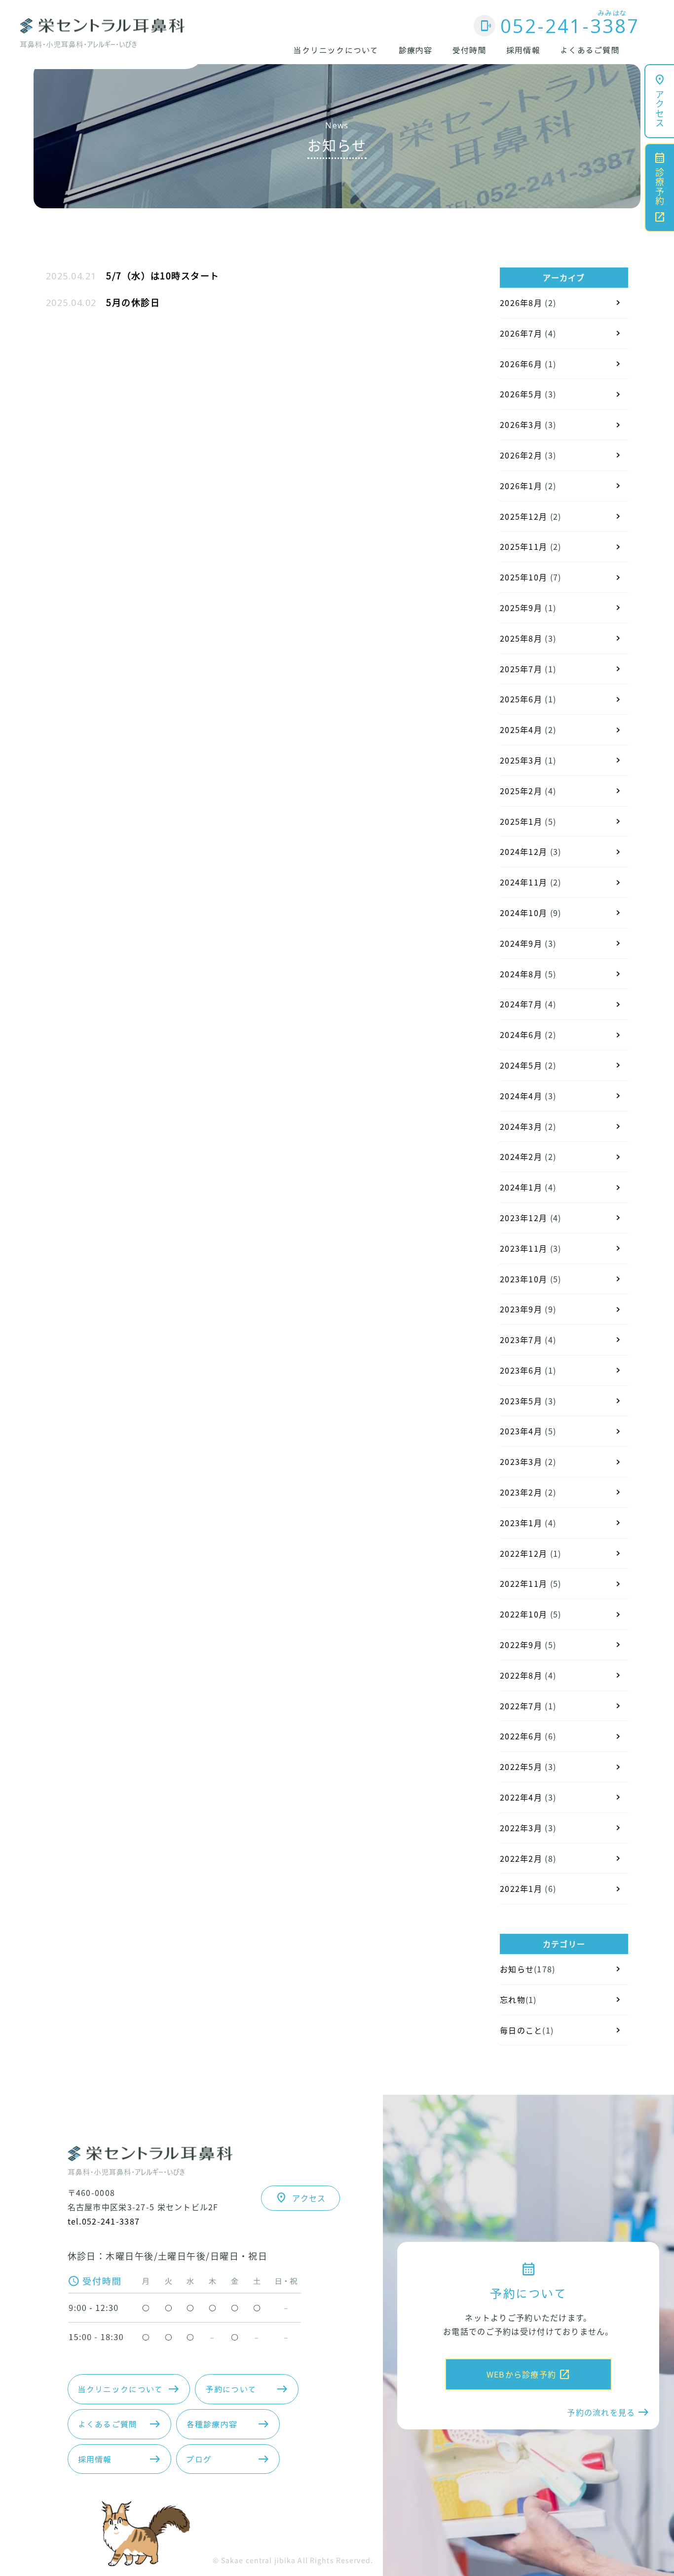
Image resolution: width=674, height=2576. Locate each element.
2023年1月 (521, 1523)
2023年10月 (524, 1279)
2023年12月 (524, 1218)
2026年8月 (521, 303)
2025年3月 (521, 760)
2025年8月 (521, 638)
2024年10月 (524, 913)
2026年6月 (521, 364)
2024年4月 (521, 1096)
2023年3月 (521, 1461)
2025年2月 (521, 791)
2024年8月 (521, 974)
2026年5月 (521, 394)
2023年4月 (521, 1431)
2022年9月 (521, 1645)
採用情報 (523, 50)
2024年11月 (524, 882)
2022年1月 (521, 1888)
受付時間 (469, 50)
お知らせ (517, 1969)
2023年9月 (521, 1309)
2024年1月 (521, 1187)
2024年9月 (521, 943)
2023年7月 (521, 1340)
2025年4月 (521, 730)
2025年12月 (524, 516)
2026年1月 (521, 486)
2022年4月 (521, 1797)
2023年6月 (521, 1370)
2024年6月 (521, 1035)
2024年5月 (521, 1065)
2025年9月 (521, 608)
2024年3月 (521, 1126)
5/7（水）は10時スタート (163, 275)
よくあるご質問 (590, 50)
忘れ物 (513, 1999)
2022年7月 (521, 1706)
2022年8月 (521, 1675)
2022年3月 (521, 1828)
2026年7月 (521, 333)
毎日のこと (521, 2030)
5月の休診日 (133, 302)
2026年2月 (521, 455)
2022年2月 (521, 1858)
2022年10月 (524, 1614)
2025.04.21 (71, 276)
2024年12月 (524, 851)
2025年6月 (521, 699)
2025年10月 (524, 577)
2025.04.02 (71, 303)
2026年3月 (521, 424)
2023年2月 (521, 1492)
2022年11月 (524, 1583)
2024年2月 (521, 1156)
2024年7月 (521, 1004)
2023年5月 (521, 1401)
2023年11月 (524, 1248)
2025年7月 (521, 669)
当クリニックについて (336, 50)
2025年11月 (524, 546)
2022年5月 (521, 1767)
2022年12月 (524, 1553)
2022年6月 (521, 1736)
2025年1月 (521, 821)
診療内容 (416, 50)
